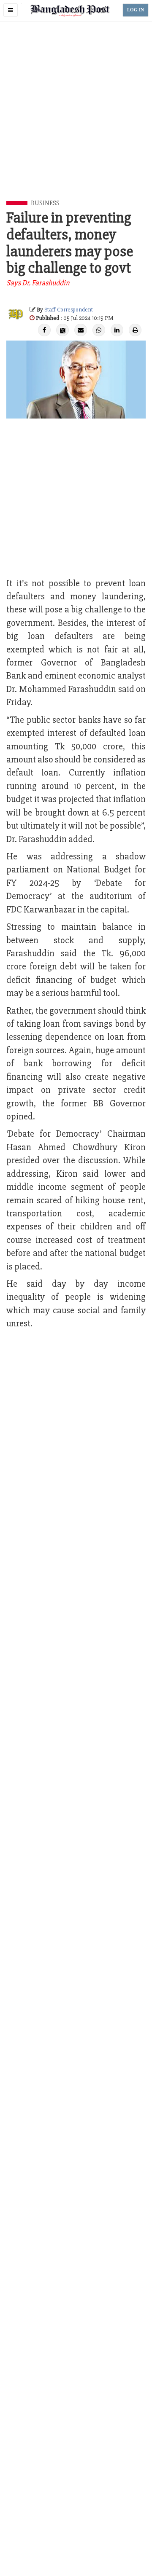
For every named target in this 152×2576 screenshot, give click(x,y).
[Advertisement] (76, 121)
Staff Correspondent (69, 310)
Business (45, 203)
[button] (11, 10)
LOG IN (136, 10)
